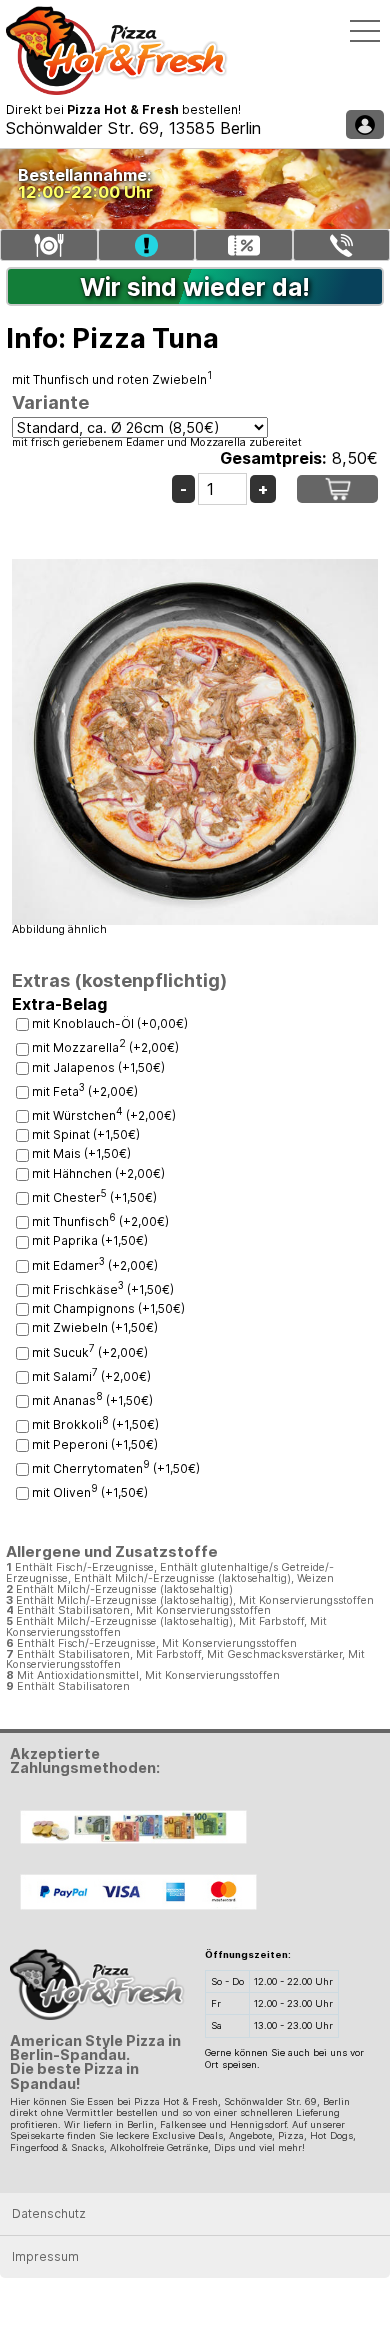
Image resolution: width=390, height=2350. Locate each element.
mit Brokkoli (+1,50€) (95, 1424)
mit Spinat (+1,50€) (86, 1134)
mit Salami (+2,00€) (91, 1376)
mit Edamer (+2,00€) (95, 1265)
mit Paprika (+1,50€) (90, 1240)
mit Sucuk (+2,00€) (90, 1352)
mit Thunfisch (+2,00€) (100, 1221)
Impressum (45, 2256)
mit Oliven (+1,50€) (90, 1492)
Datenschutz (49, 2213)
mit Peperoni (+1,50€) (95, 1444)
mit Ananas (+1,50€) (92, 1400)
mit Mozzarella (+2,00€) (105, 1047)
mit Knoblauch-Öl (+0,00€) (110, 1023)
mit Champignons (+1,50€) (108, 1308)
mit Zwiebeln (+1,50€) (95, 1327)
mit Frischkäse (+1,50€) (103, 1289)
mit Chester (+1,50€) (94, 1197)
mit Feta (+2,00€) (85, 1091)
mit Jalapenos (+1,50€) (98, 1067)
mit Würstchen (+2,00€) (104, 1115)
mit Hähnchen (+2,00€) (98, 1173)
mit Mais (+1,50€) (81, 1153)
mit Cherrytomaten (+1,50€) (116, 1468)
